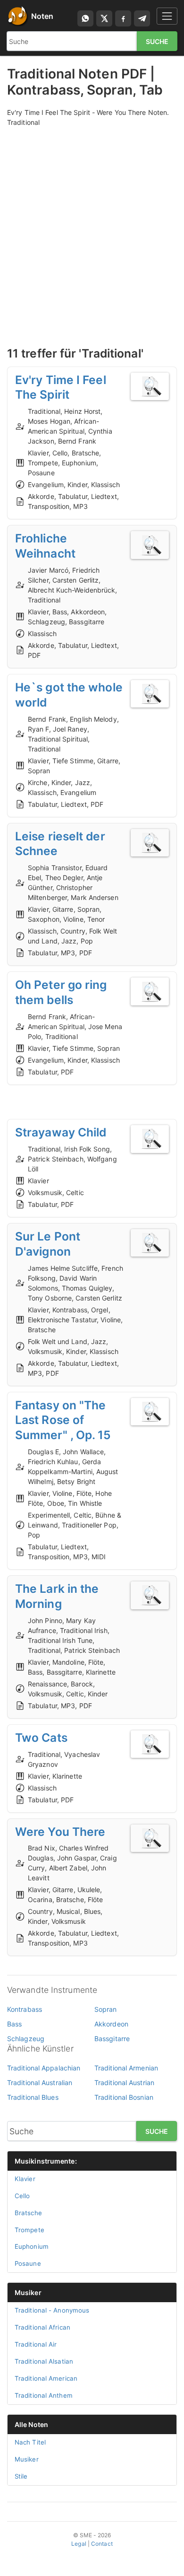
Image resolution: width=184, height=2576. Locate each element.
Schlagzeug (26, 2039)
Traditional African (42, 2327)
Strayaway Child (61, 1132)
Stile (21, 2476)
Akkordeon (111, 2024)
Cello (22, 2196)
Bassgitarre (112, 2039)
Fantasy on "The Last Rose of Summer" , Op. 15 (63, 1420)
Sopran (106, 2009)
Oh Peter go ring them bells (61, 992)
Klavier (25, 2179)
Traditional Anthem (44, 2395)
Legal (79, 2544)
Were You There (60, 1832)
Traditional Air (36, 2344)
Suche (157, 41)
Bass (14, 2024)
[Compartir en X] (104, 18)
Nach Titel (30, 2442)
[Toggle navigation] (167, 16)
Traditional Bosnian (124, 2097)
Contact (102, 2544)
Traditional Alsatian (44, 2361)
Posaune (28, 2263)
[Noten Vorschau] (150, 387)
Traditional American (46, 2378)
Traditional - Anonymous (52, 2310)
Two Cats (41, 1738)
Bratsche (28, 2213)
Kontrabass (25, 2009)
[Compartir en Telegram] (142, 18)
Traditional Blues (33, 2097)
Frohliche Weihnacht (45, 546)
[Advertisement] (92, 226)
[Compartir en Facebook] (123, 18)
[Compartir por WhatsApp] (85, 18)
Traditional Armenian (126, 2068)
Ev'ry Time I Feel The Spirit (61, 387)
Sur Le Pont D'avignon (48, 1244)
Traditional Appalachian (44, 2068)
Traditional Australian (40, 2083)
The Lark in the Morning (57, 1596)
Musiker (28, 2292)
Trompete (29, 2230)
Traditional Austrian (124, 2083)
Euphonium (32, 2246)
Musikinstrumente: (46, 2161)
